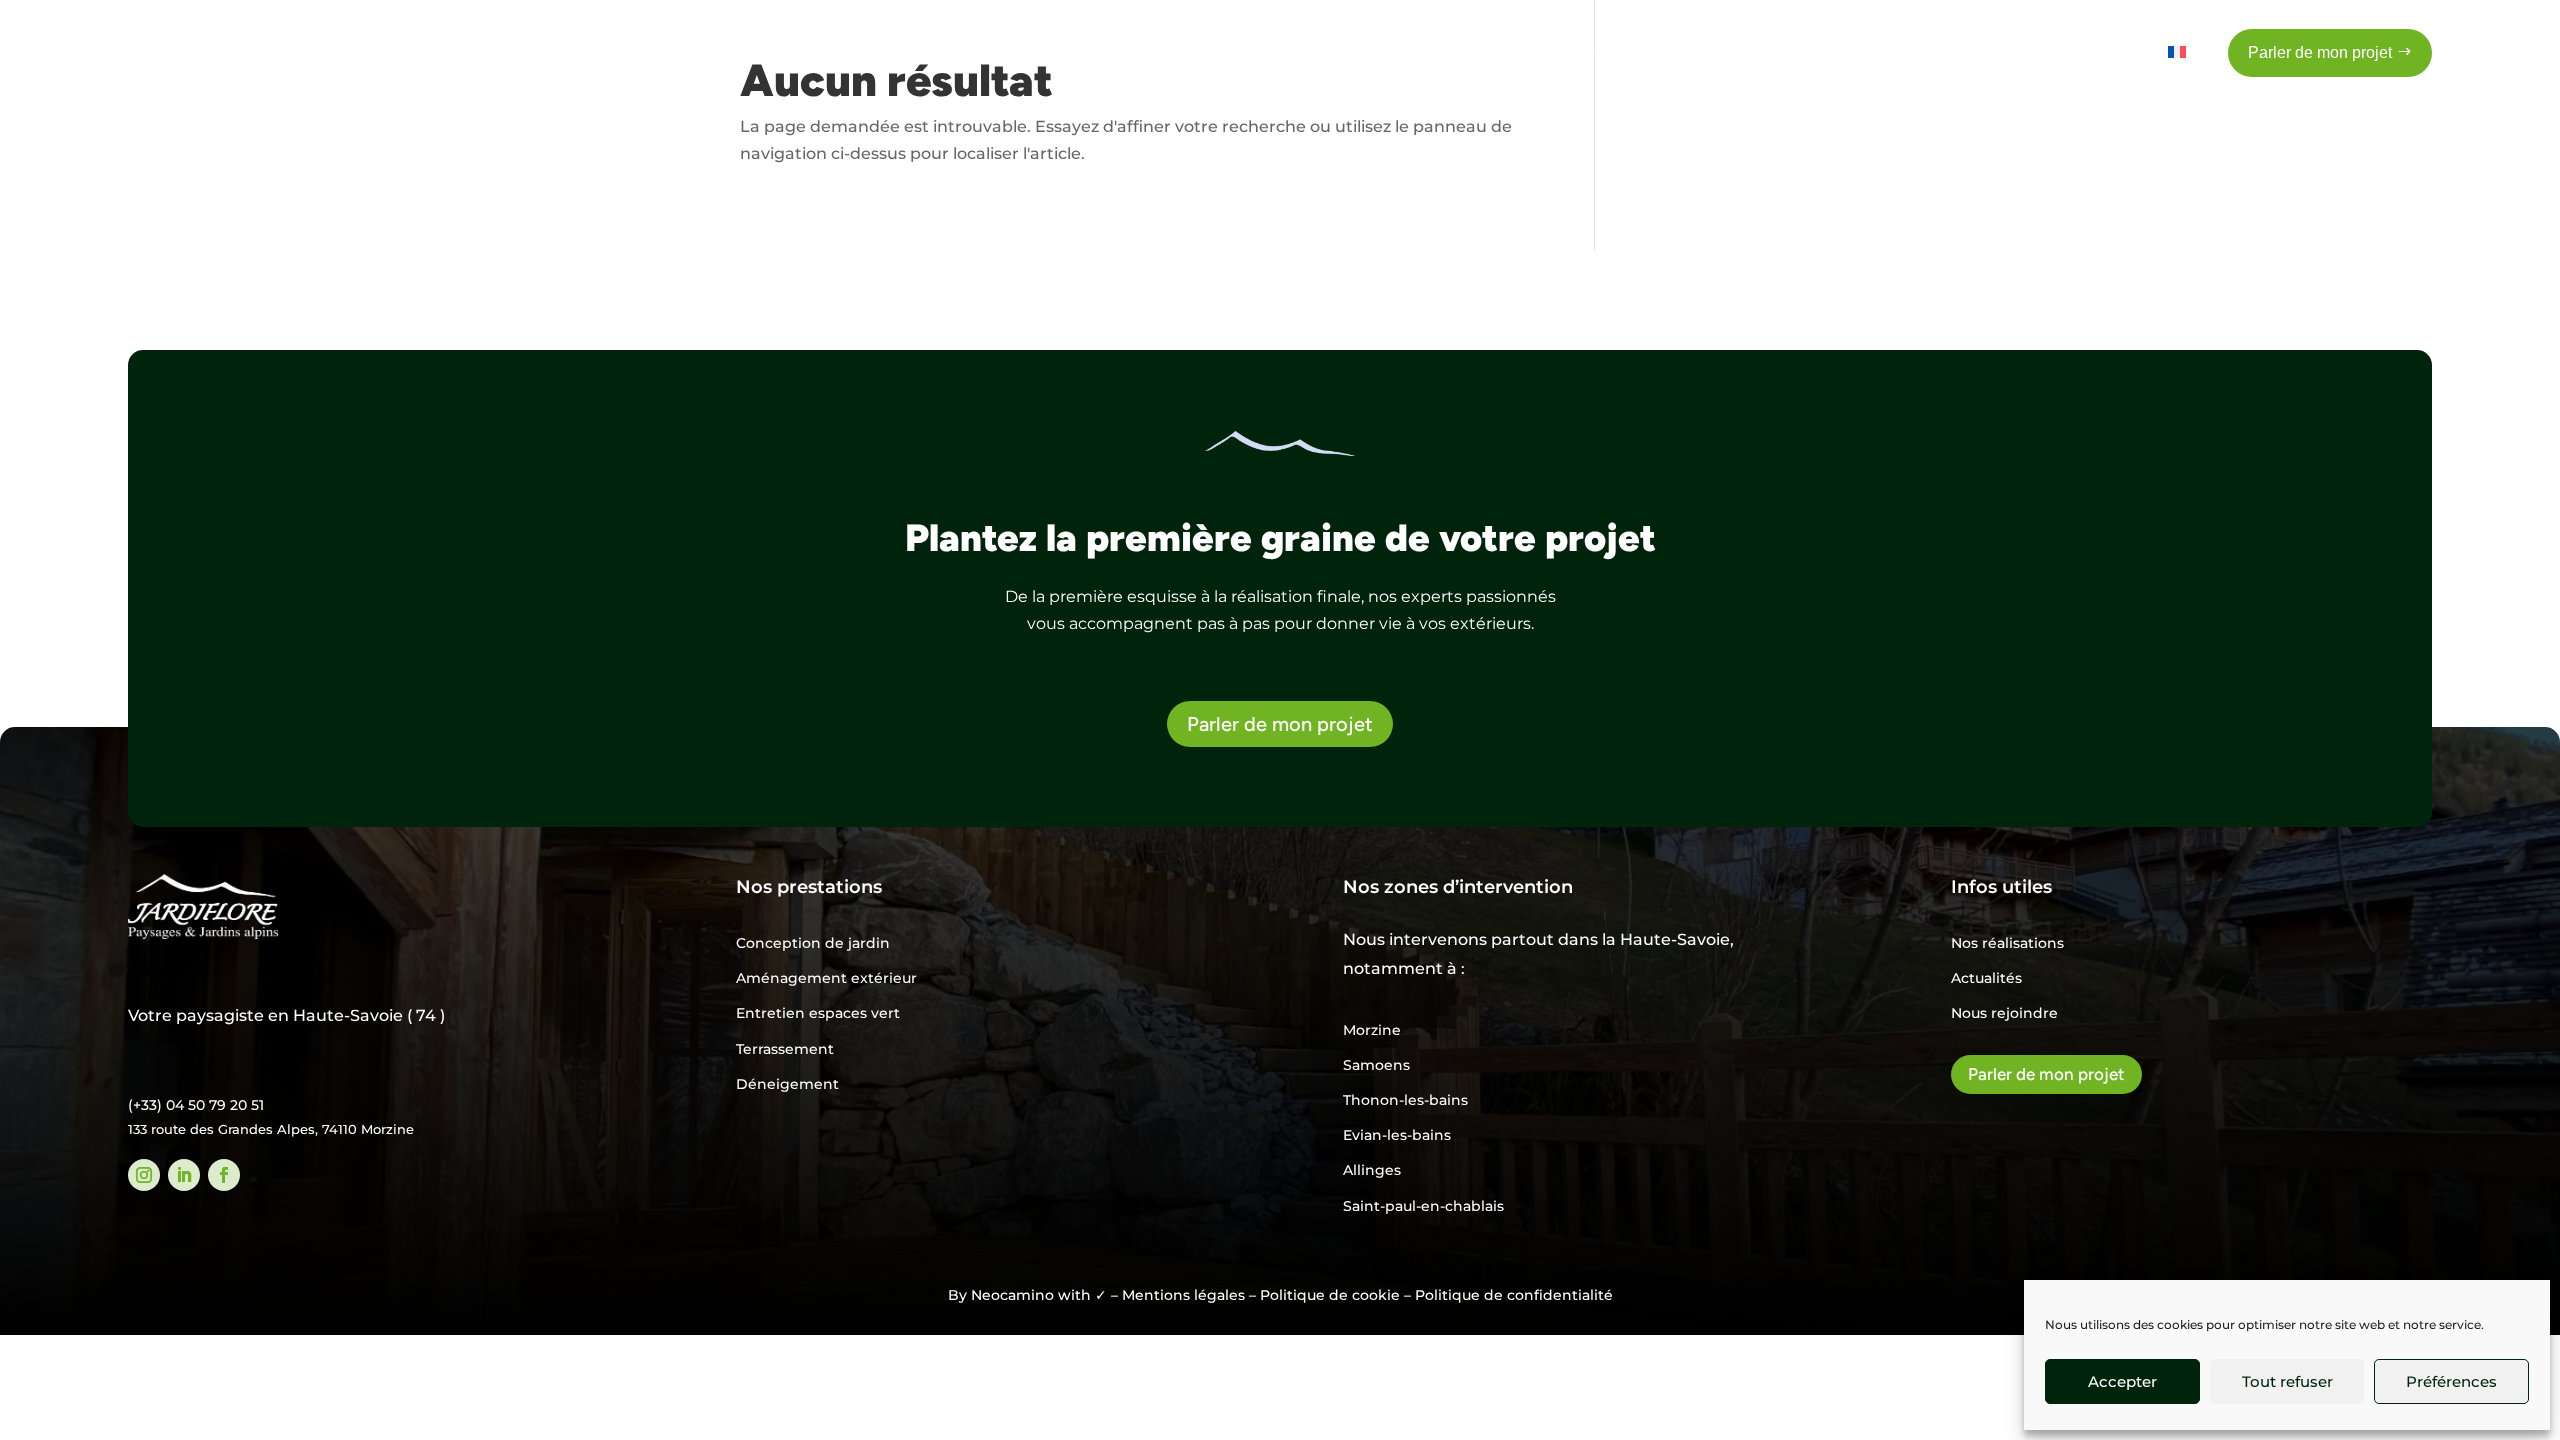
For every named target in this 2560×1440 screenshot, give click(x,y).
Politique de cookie (1330, 1295)
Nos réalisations (2007, 943)
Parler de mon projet (1280, 724)
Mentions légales (1183, 1295)
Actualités (1986, 978)
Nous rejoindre (2004, 1013)
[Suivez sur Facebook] (224, 1175)
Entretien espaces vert (818, 1013)
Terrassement (785, 1049)
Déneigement (787, 1084)
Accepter (2122, 1381)
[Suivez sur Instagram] (144, 1175)
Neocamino (1012, 1295)
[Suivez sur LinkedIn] (184, 1175)
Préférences (2451, 1381)
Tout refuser (2287, 1381)
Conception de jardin (813, 943)
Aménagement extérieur (826, 978)
